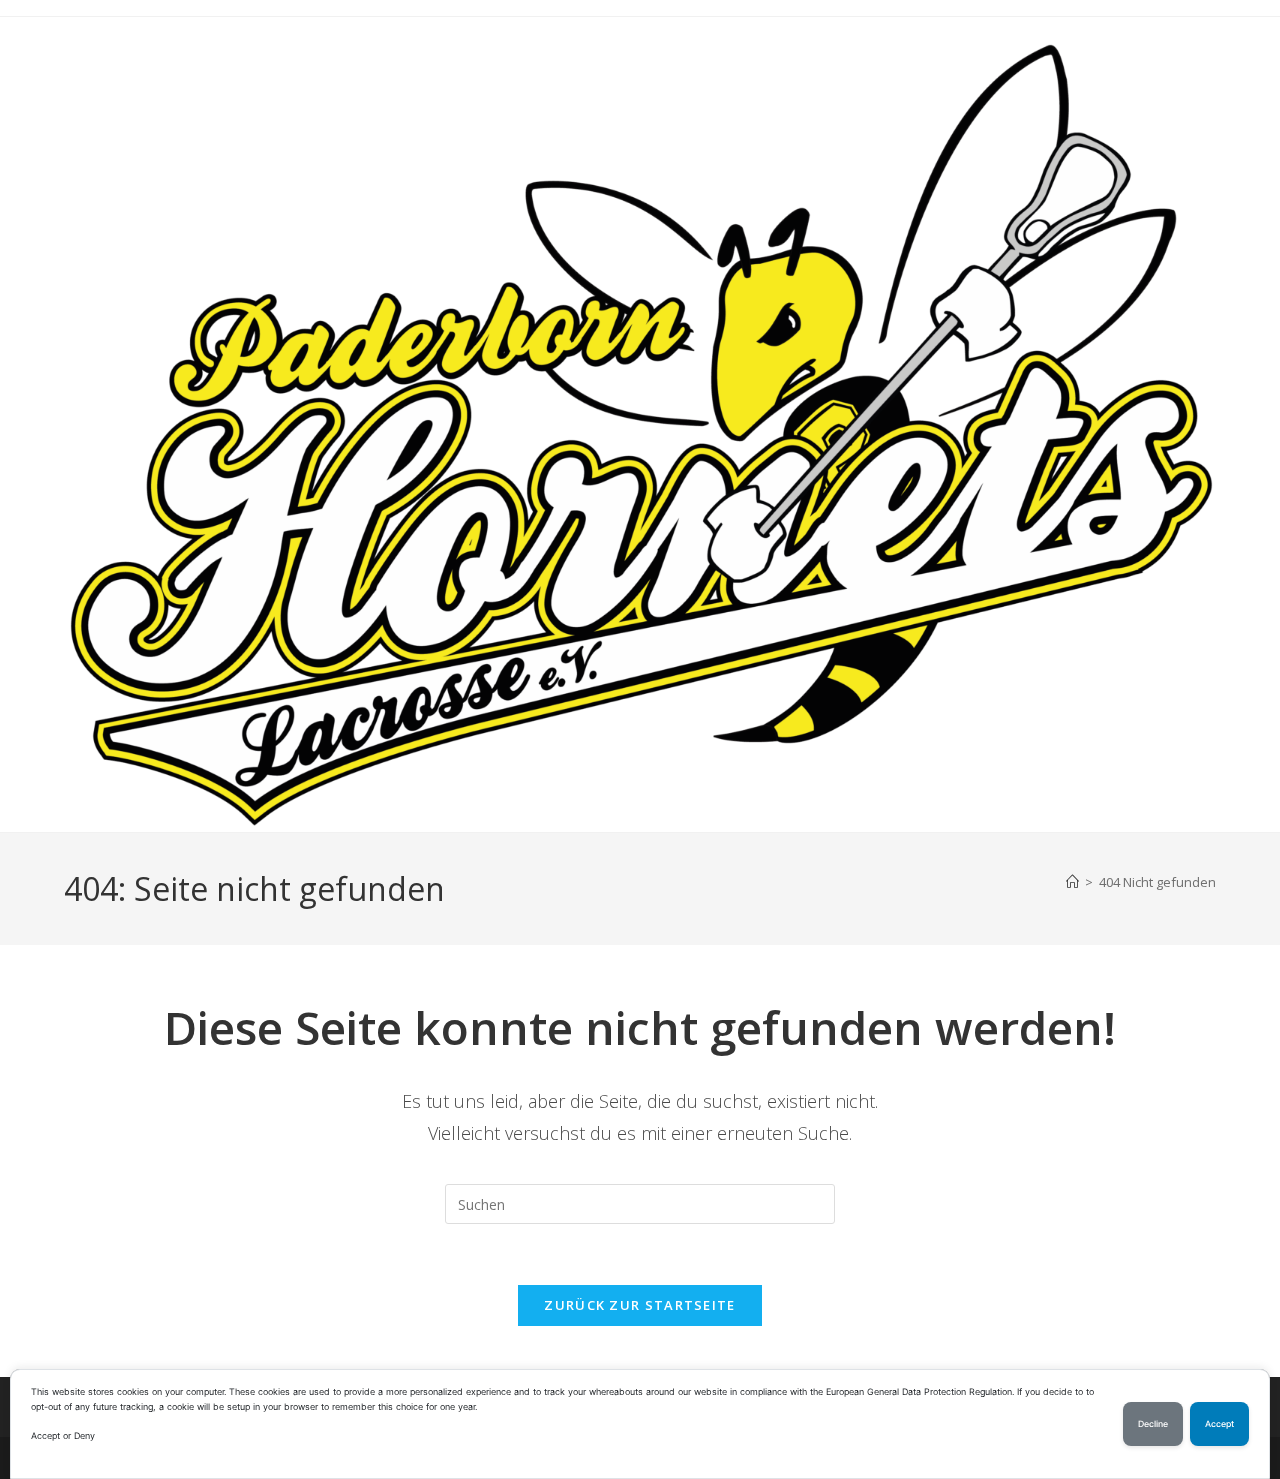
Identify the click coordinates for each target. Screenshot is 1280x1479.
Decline (1153, 1424)
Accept (1219, 1424)
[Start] (1072, 882)
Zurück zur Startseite (639, 1305)
